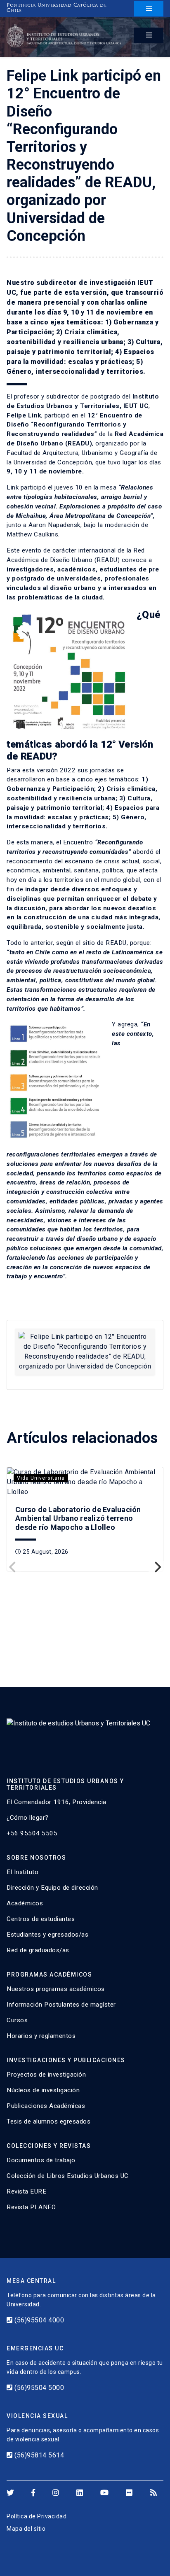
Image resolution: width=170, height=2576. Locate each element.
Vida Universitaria (41, 1478)
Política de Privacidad (37, 2516)
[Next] (157, 1567)
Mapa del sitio (26, 2529)
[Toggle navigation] (149, 9)
